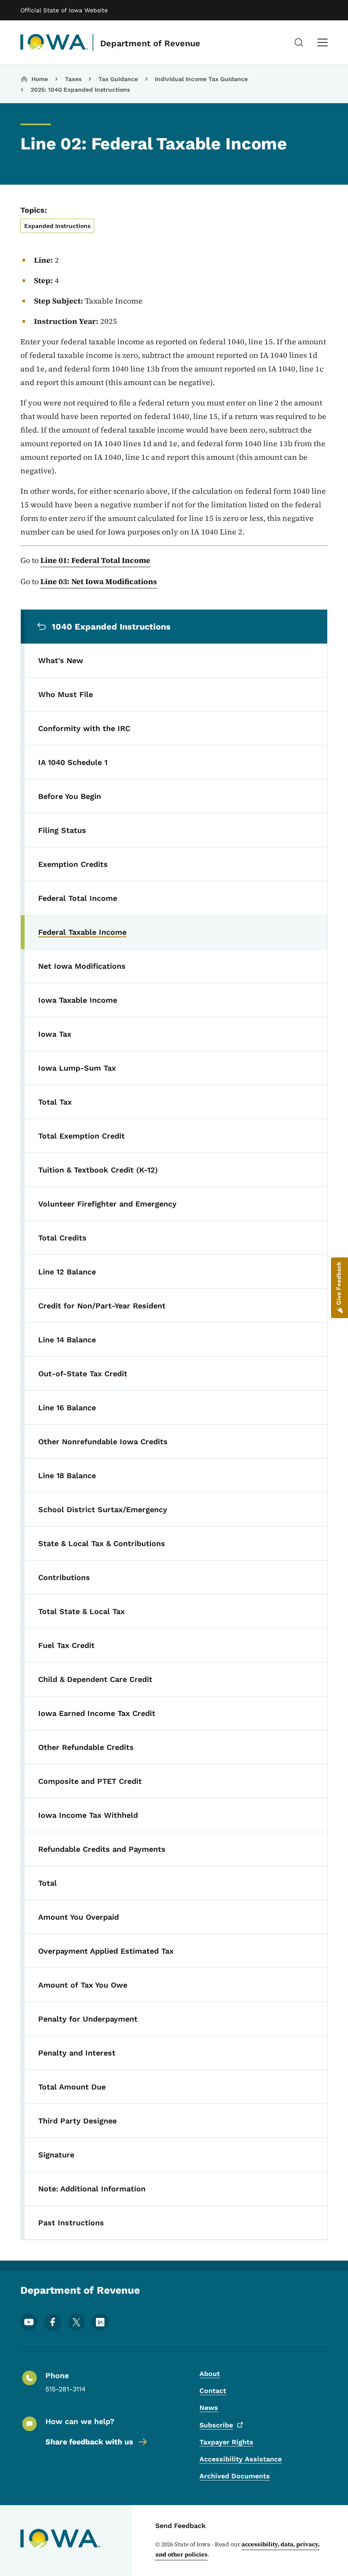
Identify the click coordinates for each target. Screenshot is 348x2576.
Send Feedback (181, 2526)
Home (40, 79)
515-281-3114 (66, 2389)
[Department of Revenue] (54, 42)
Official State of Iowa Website (64, 10)
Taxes (73, 79)
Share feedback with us (89, 2442)
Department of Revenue (150, 43)
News (209, 2408)
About (210, 2374)
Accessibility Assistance (241, 2459)
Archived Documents (235, 2476)
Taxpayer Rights (226, 2442)
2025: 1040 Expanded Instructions (80, 90)
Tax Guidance (118, 79)
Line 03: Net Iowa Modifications (99, 581)
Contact (213, 2391)
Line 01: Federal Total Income (95, 560)
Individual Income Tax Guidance (201, 79)
